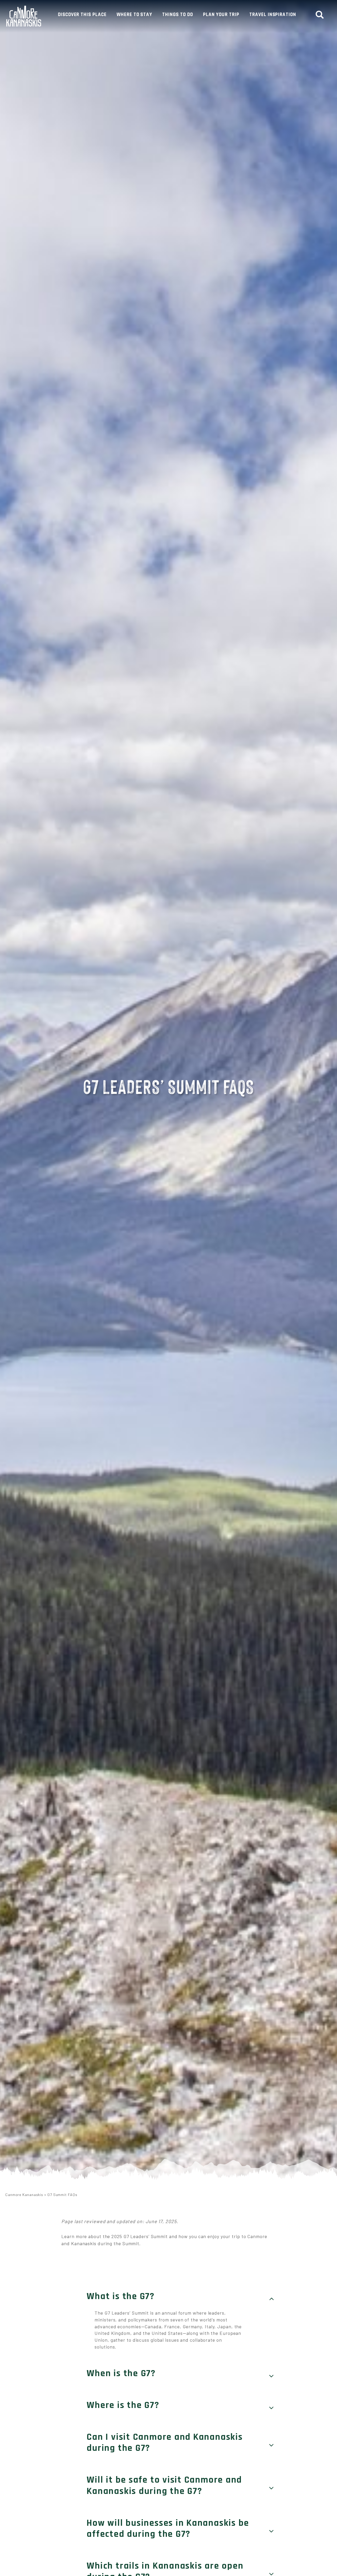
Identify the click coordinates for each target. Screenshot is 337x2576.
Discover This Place (82, 15)
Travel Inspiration (273, 15)
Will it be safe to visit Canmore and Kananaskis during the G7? (164, 2486)
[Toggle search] (322, 15)
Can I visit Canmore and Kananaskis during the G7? (165, 2443)
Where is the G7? (123, 2405)
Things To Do (177, 15)
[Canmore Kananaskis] (24, 16)
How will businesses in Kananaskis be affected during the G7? (168, 2529)
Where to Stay (134, 15)
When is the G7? (121, 2374)
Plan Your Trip (221, 15)
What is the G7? (121, 2297)
